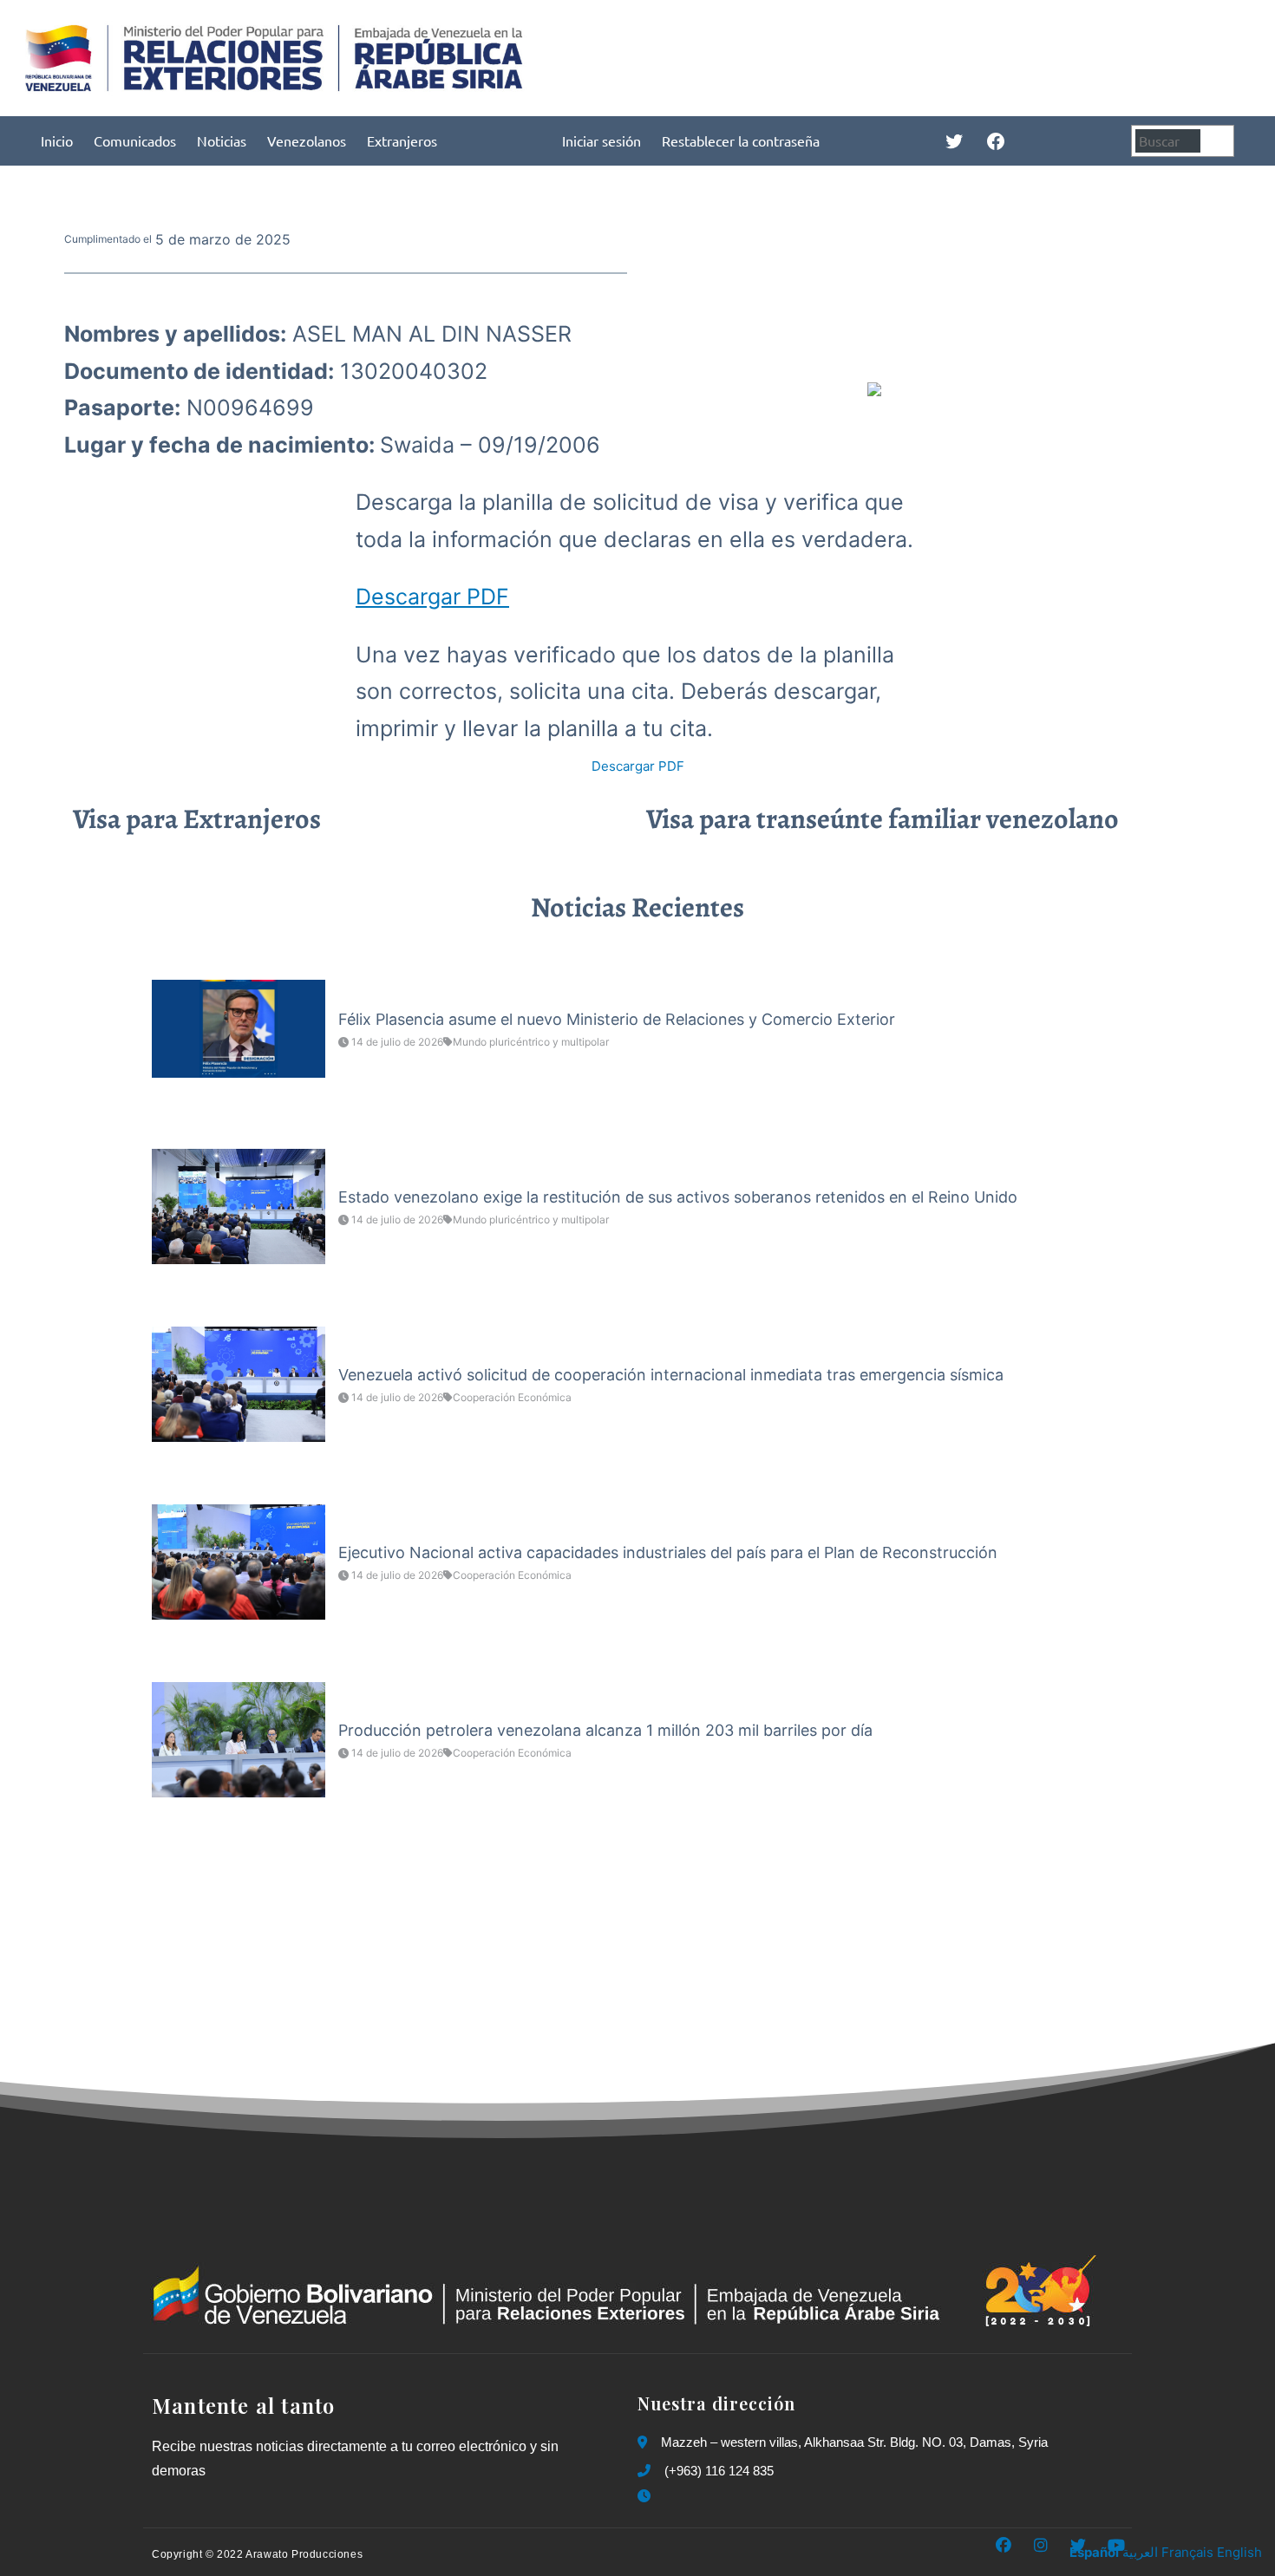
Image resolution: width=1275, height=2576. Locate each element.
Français (1187, 2552)
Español (1094, 2552)
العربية (1140, 2552)
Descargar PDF (432, 597)
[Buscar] (1219, 141)
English (1239, 2552)
